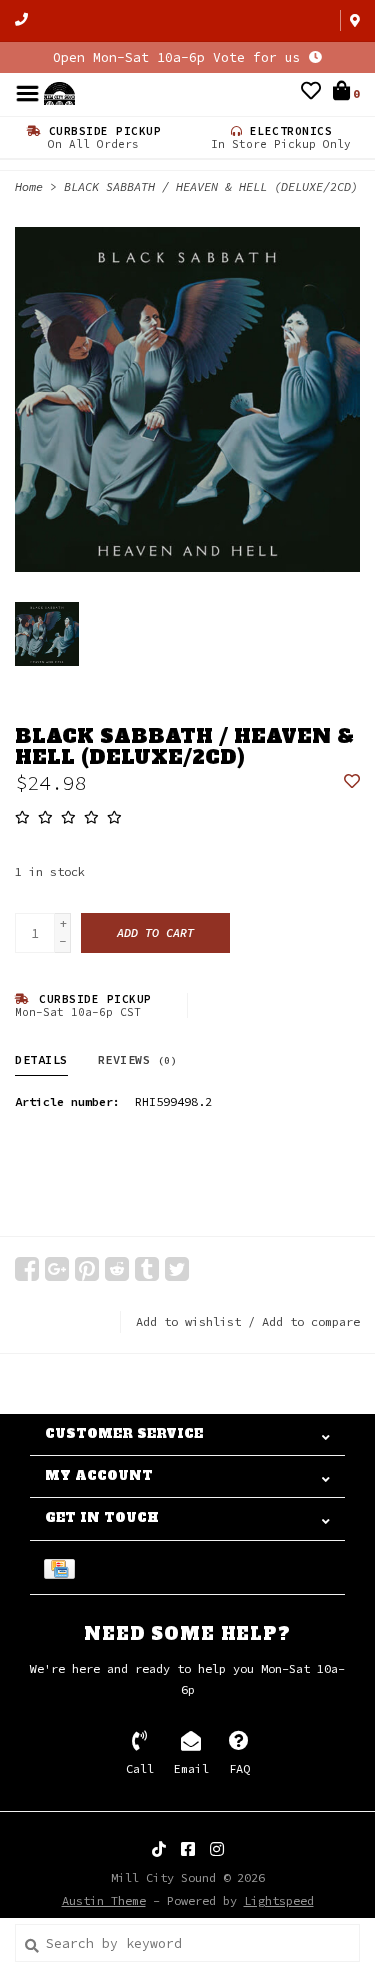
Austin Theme (104, 1900)
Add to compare (311, 1321)
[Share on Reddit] (117, 1269)
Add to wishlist (188, 1321)
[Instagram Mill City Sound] (217, 1849)
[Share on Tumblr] (147, 1269)
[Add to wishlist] (352, 782)
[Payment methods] (63, 1567)
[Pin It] (87, 1269)
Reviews (138, 1059)
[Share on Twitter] (177, 1269)
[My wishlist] (311, 93)
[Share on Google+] (57, 1269)
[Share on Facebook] (27, 1269)
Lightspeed (279, 1900)
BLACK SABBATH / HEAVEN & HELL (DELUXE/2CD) (211, 186)
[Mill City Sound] (59, 92)
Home (29, 186)
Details (41, 1059)
